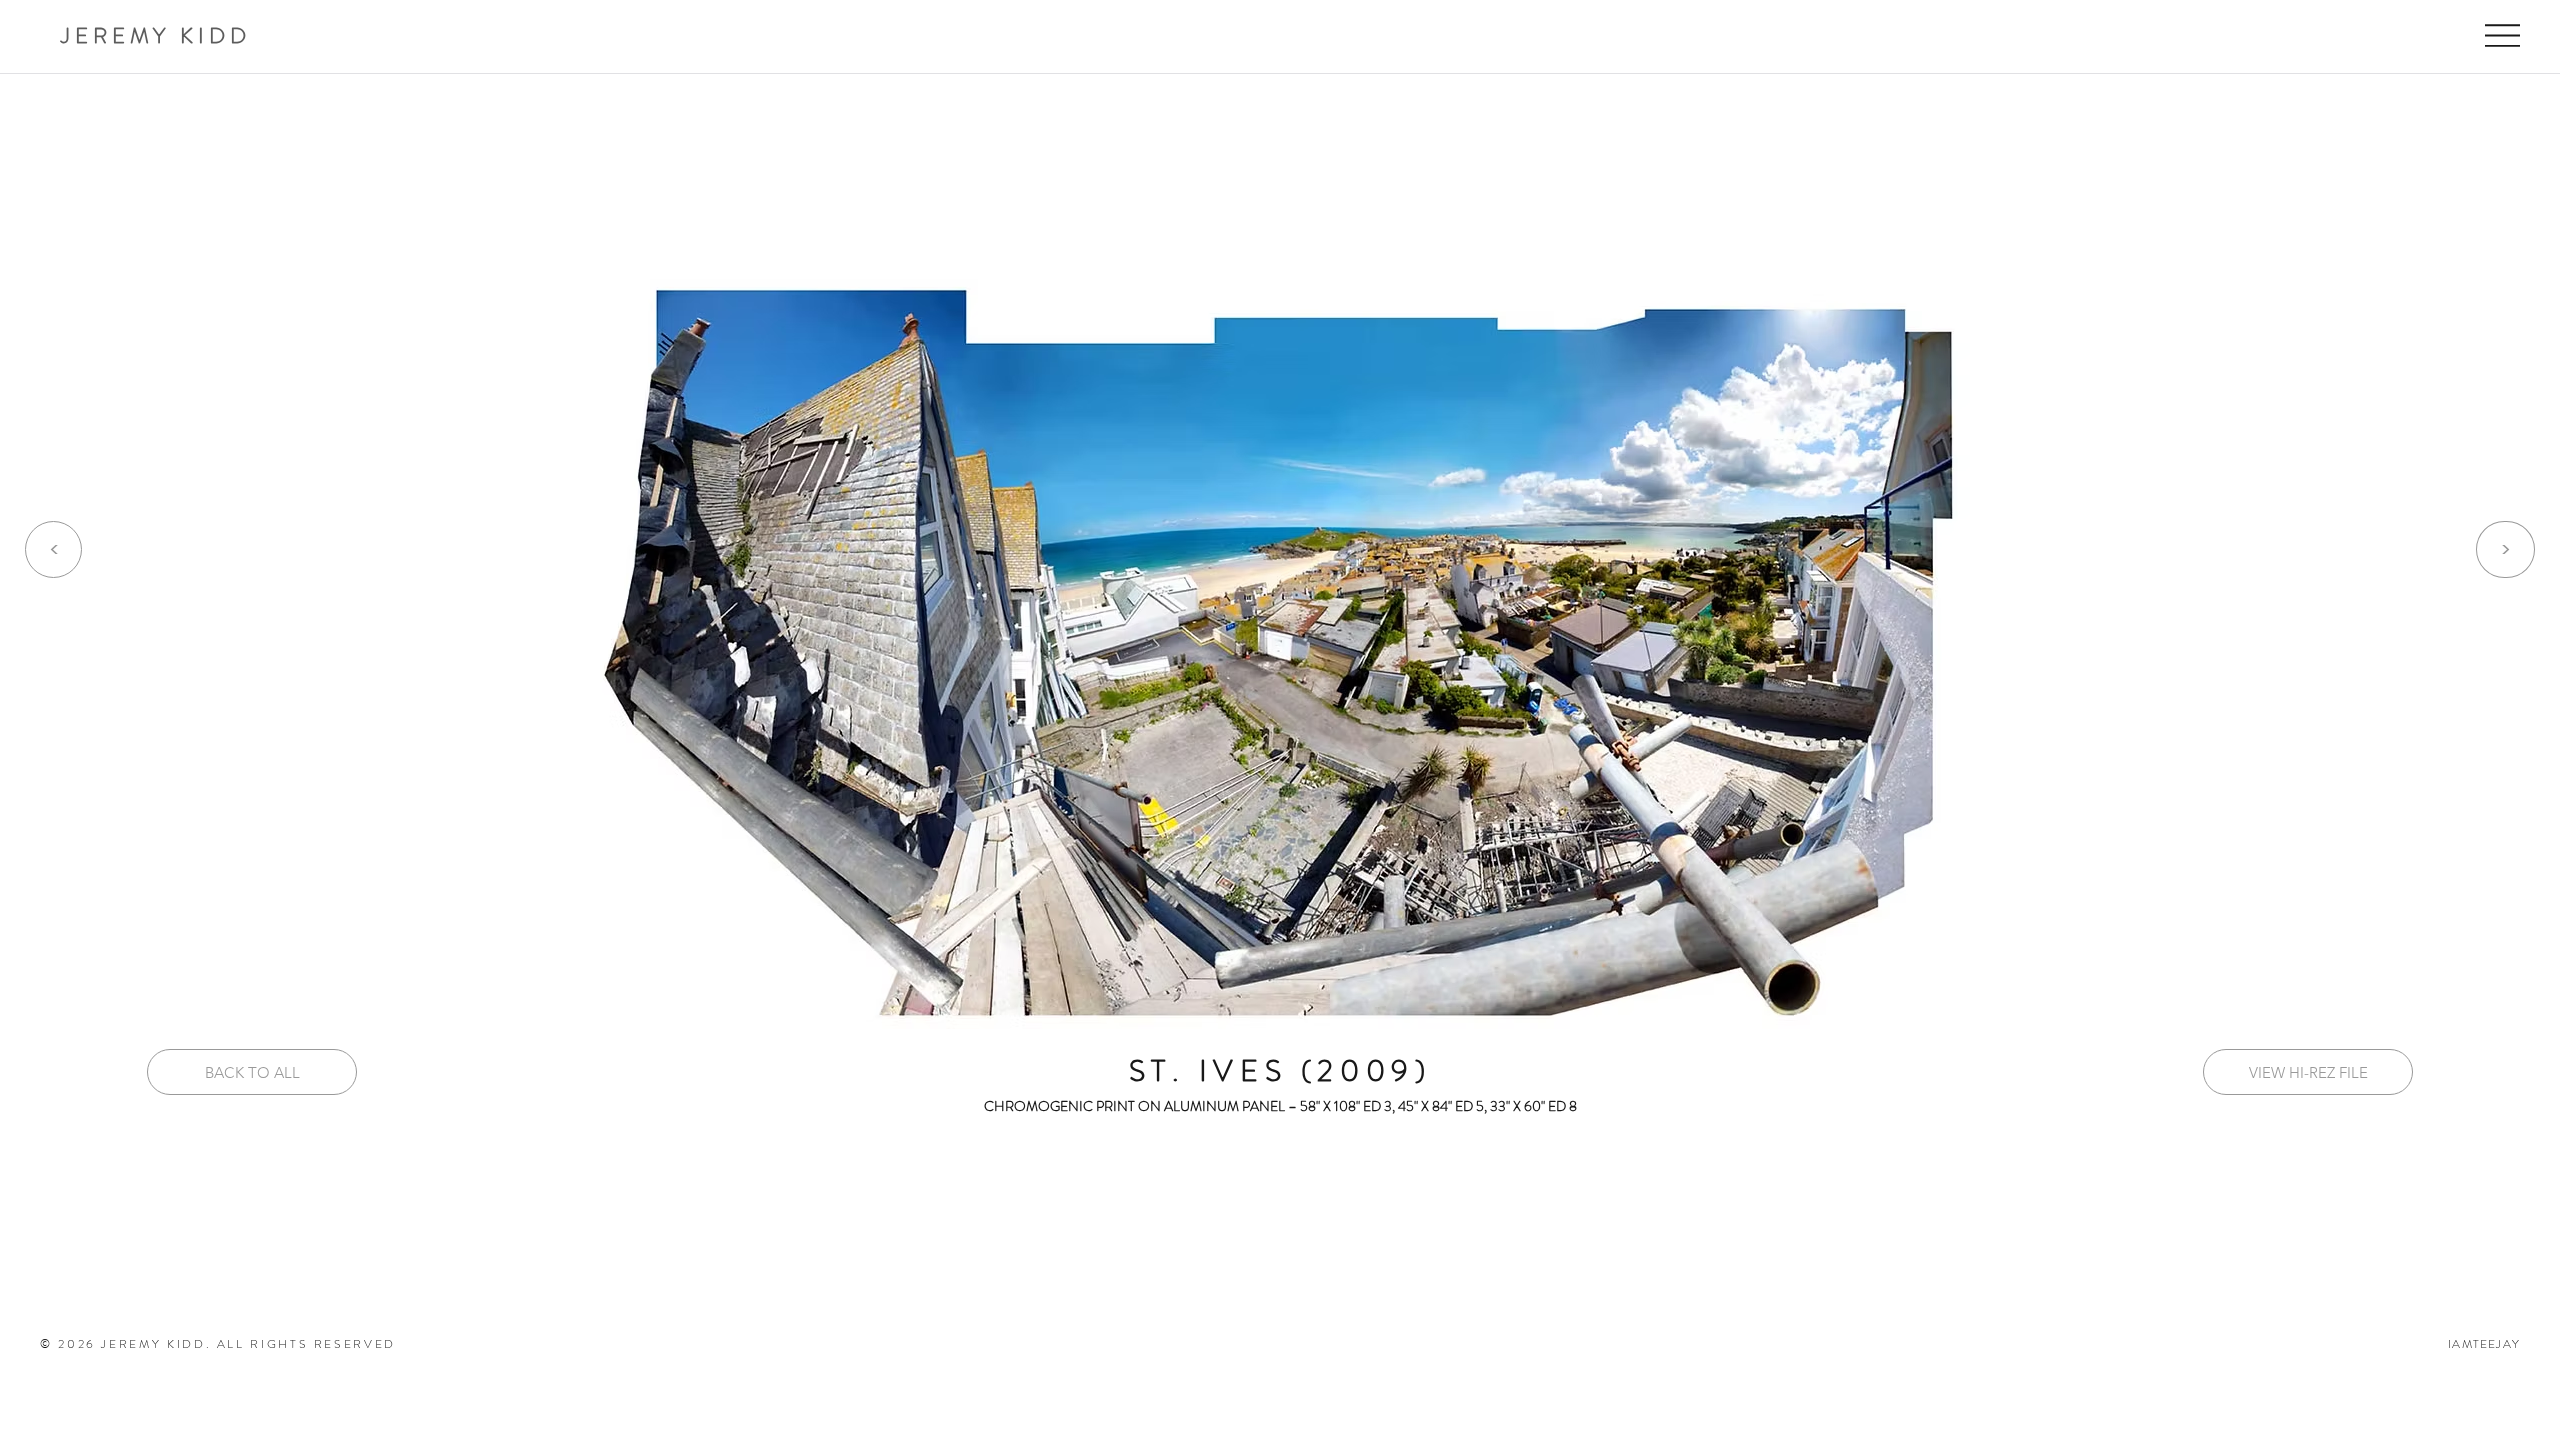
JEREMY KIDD (155, 35)
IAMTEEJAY (2484, 1344)
